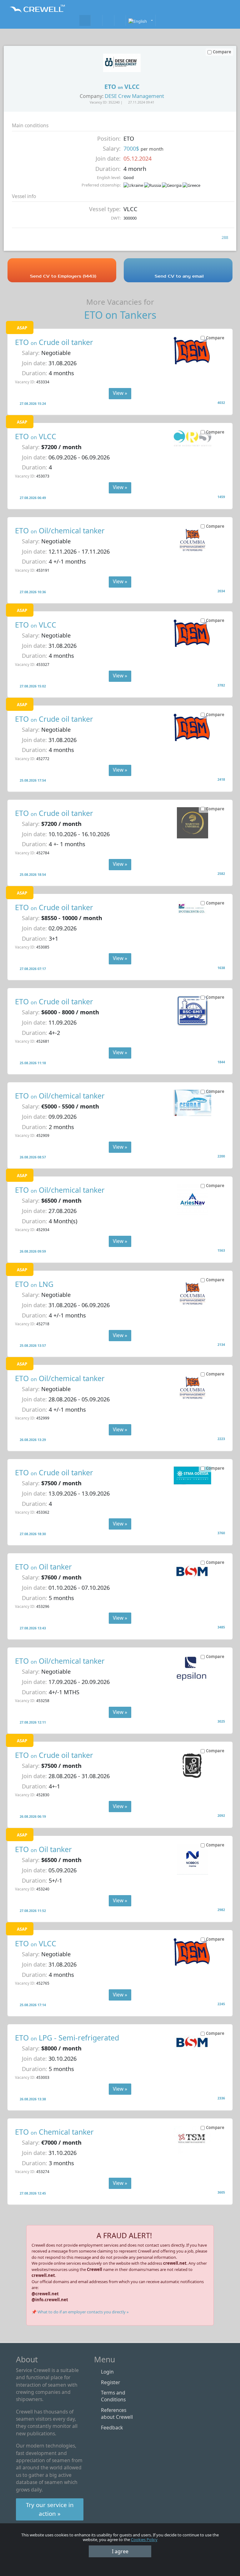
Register (110, 2382)
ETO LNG (34, 1284)
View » (120, 393)
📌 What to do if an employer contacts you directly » (80, 2312)
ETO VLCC (36, 436)
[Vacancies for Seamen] (85, 20)
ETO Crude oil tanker (54, 342)
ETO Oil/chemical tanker (60, 531)
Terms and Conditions (113, 2396)
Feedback (112, 2428)
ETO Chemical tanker (54, 2132)
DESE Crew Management (134, 96)
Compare (215, 338)
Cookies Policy (144, 2540)
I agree (120, 2551)
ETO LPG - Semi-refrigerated (67, 2038)
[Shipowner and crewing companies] (97, 20)
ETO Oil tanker (43, 1567)
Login (107, 2372)
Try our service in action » (50, 2509)
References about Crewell (117, 2413)
